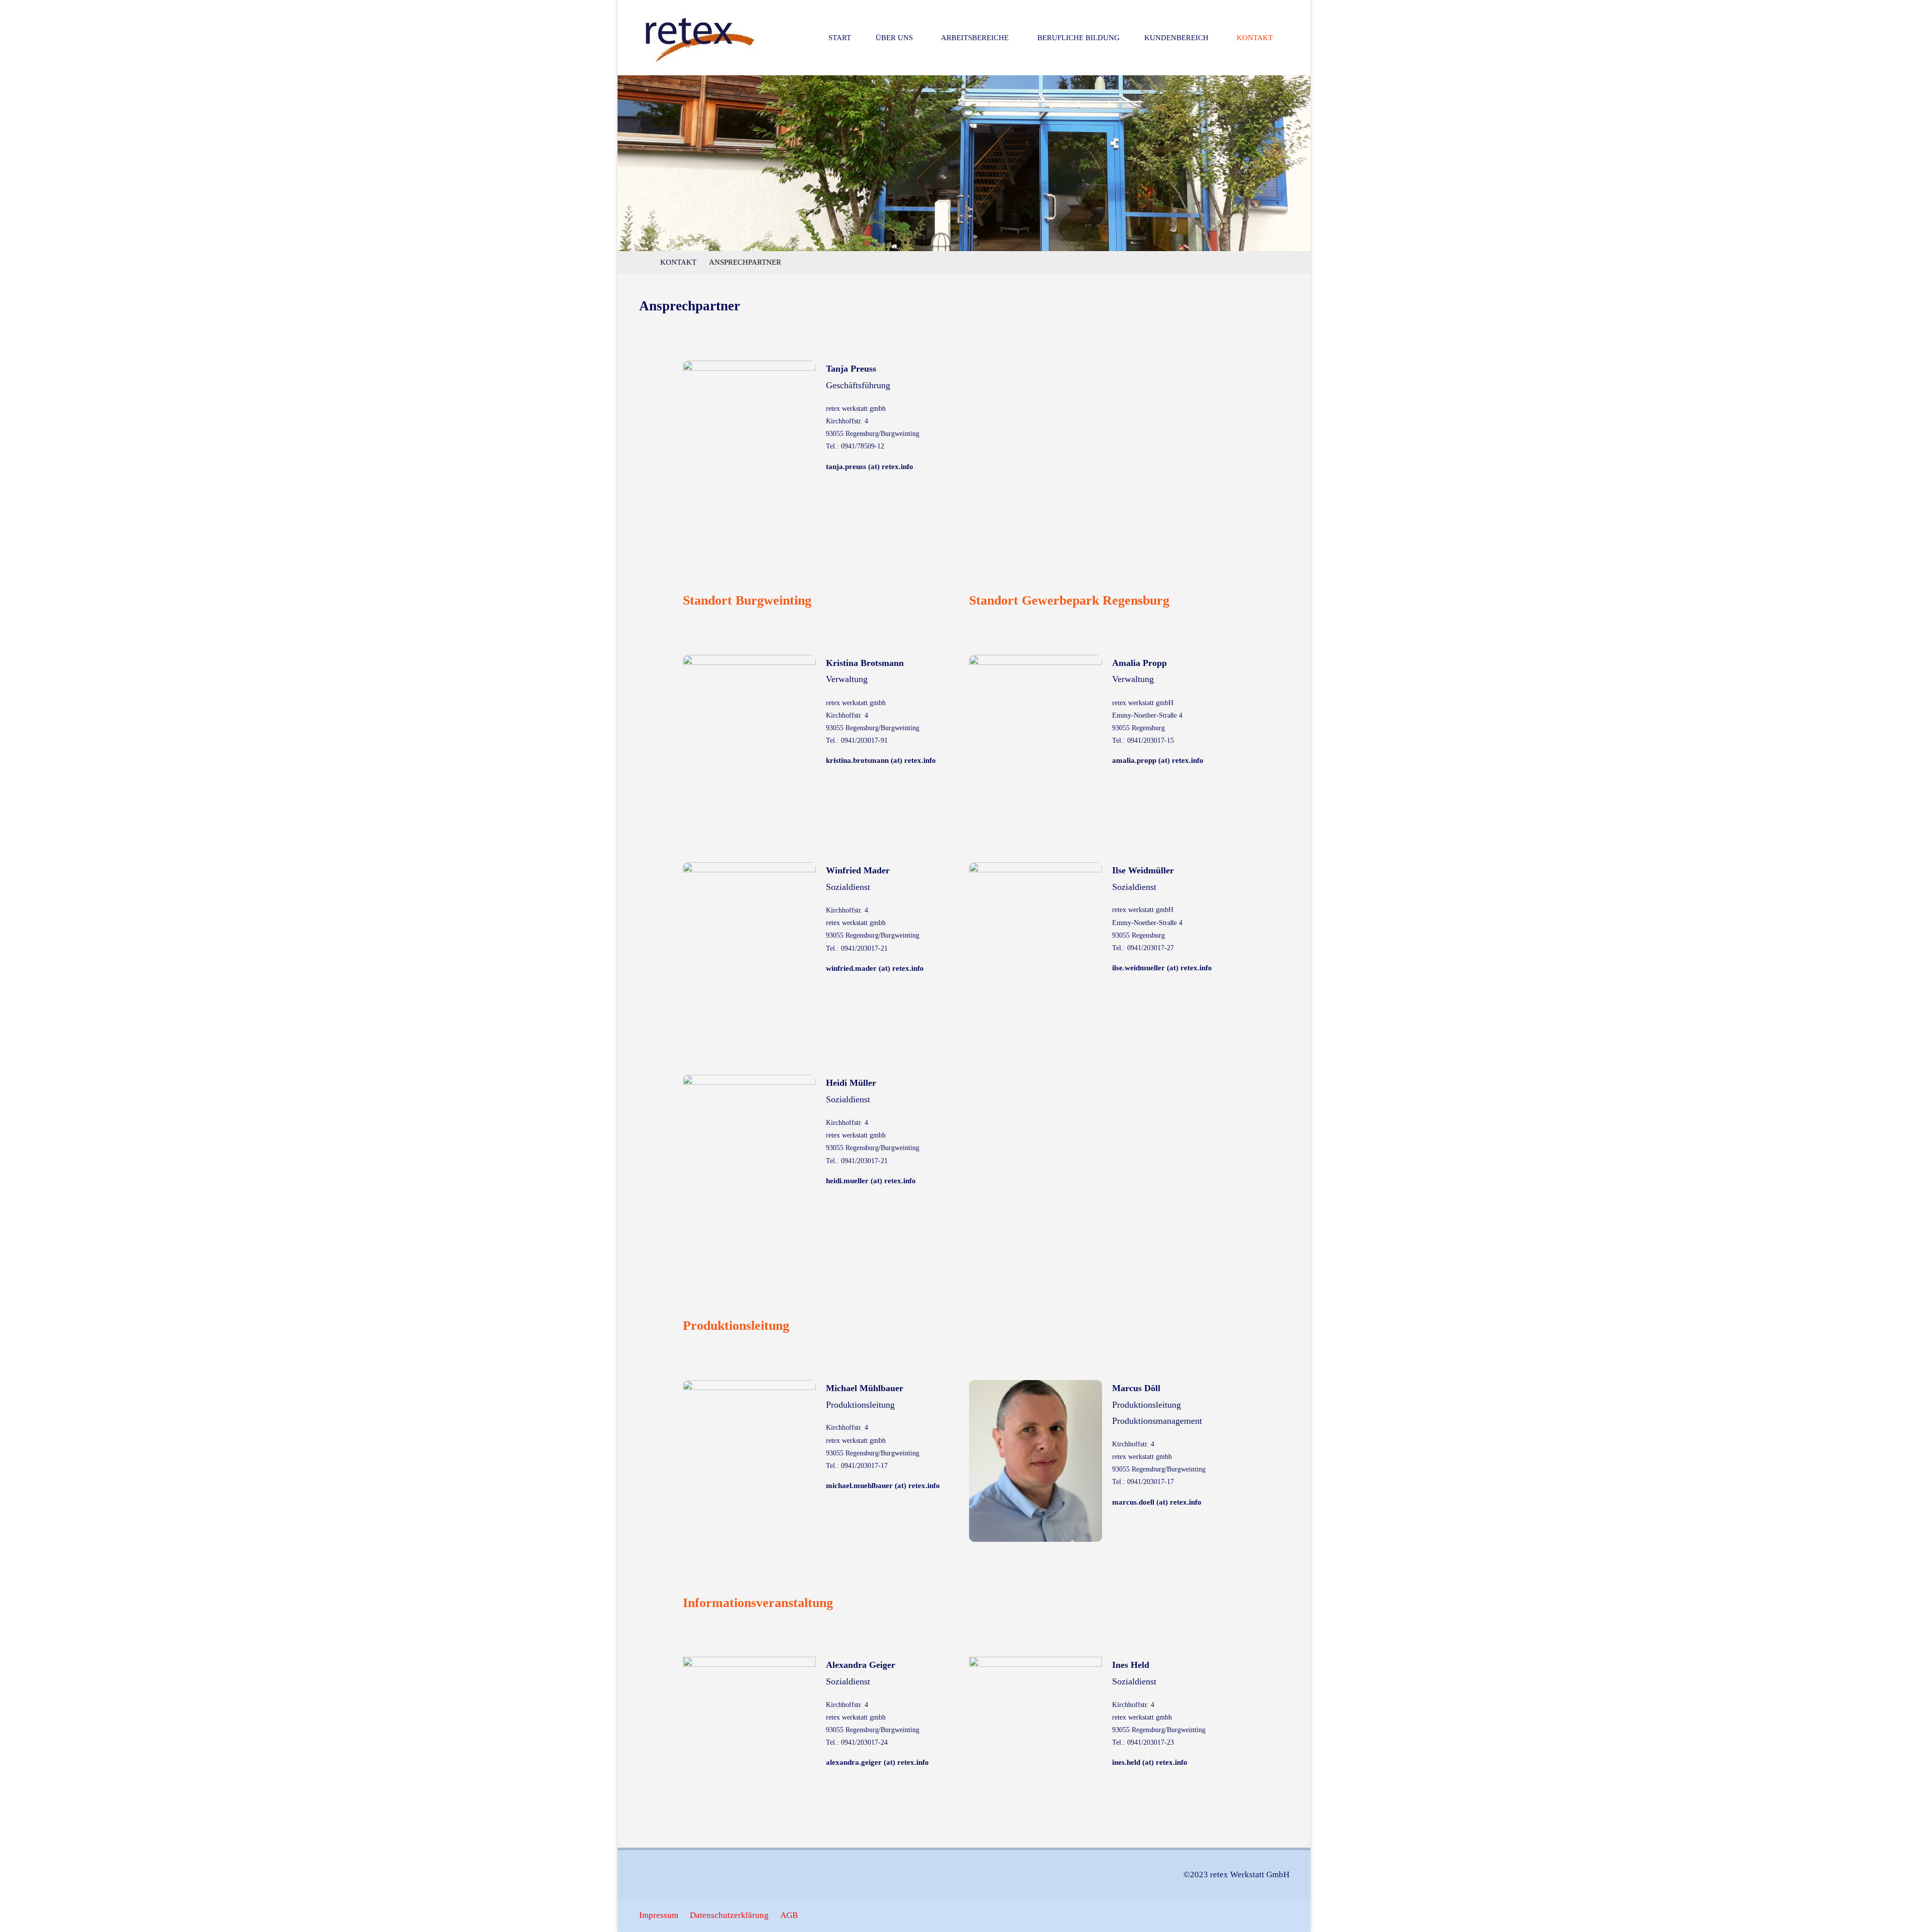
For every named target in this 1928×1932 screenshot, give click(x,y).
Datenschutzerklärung (729, 1915)
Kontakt (678, 262)
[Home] (644, 262)
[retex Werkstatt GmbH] (700, 37)
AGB (789, 1915)
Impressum (659, 1915)
